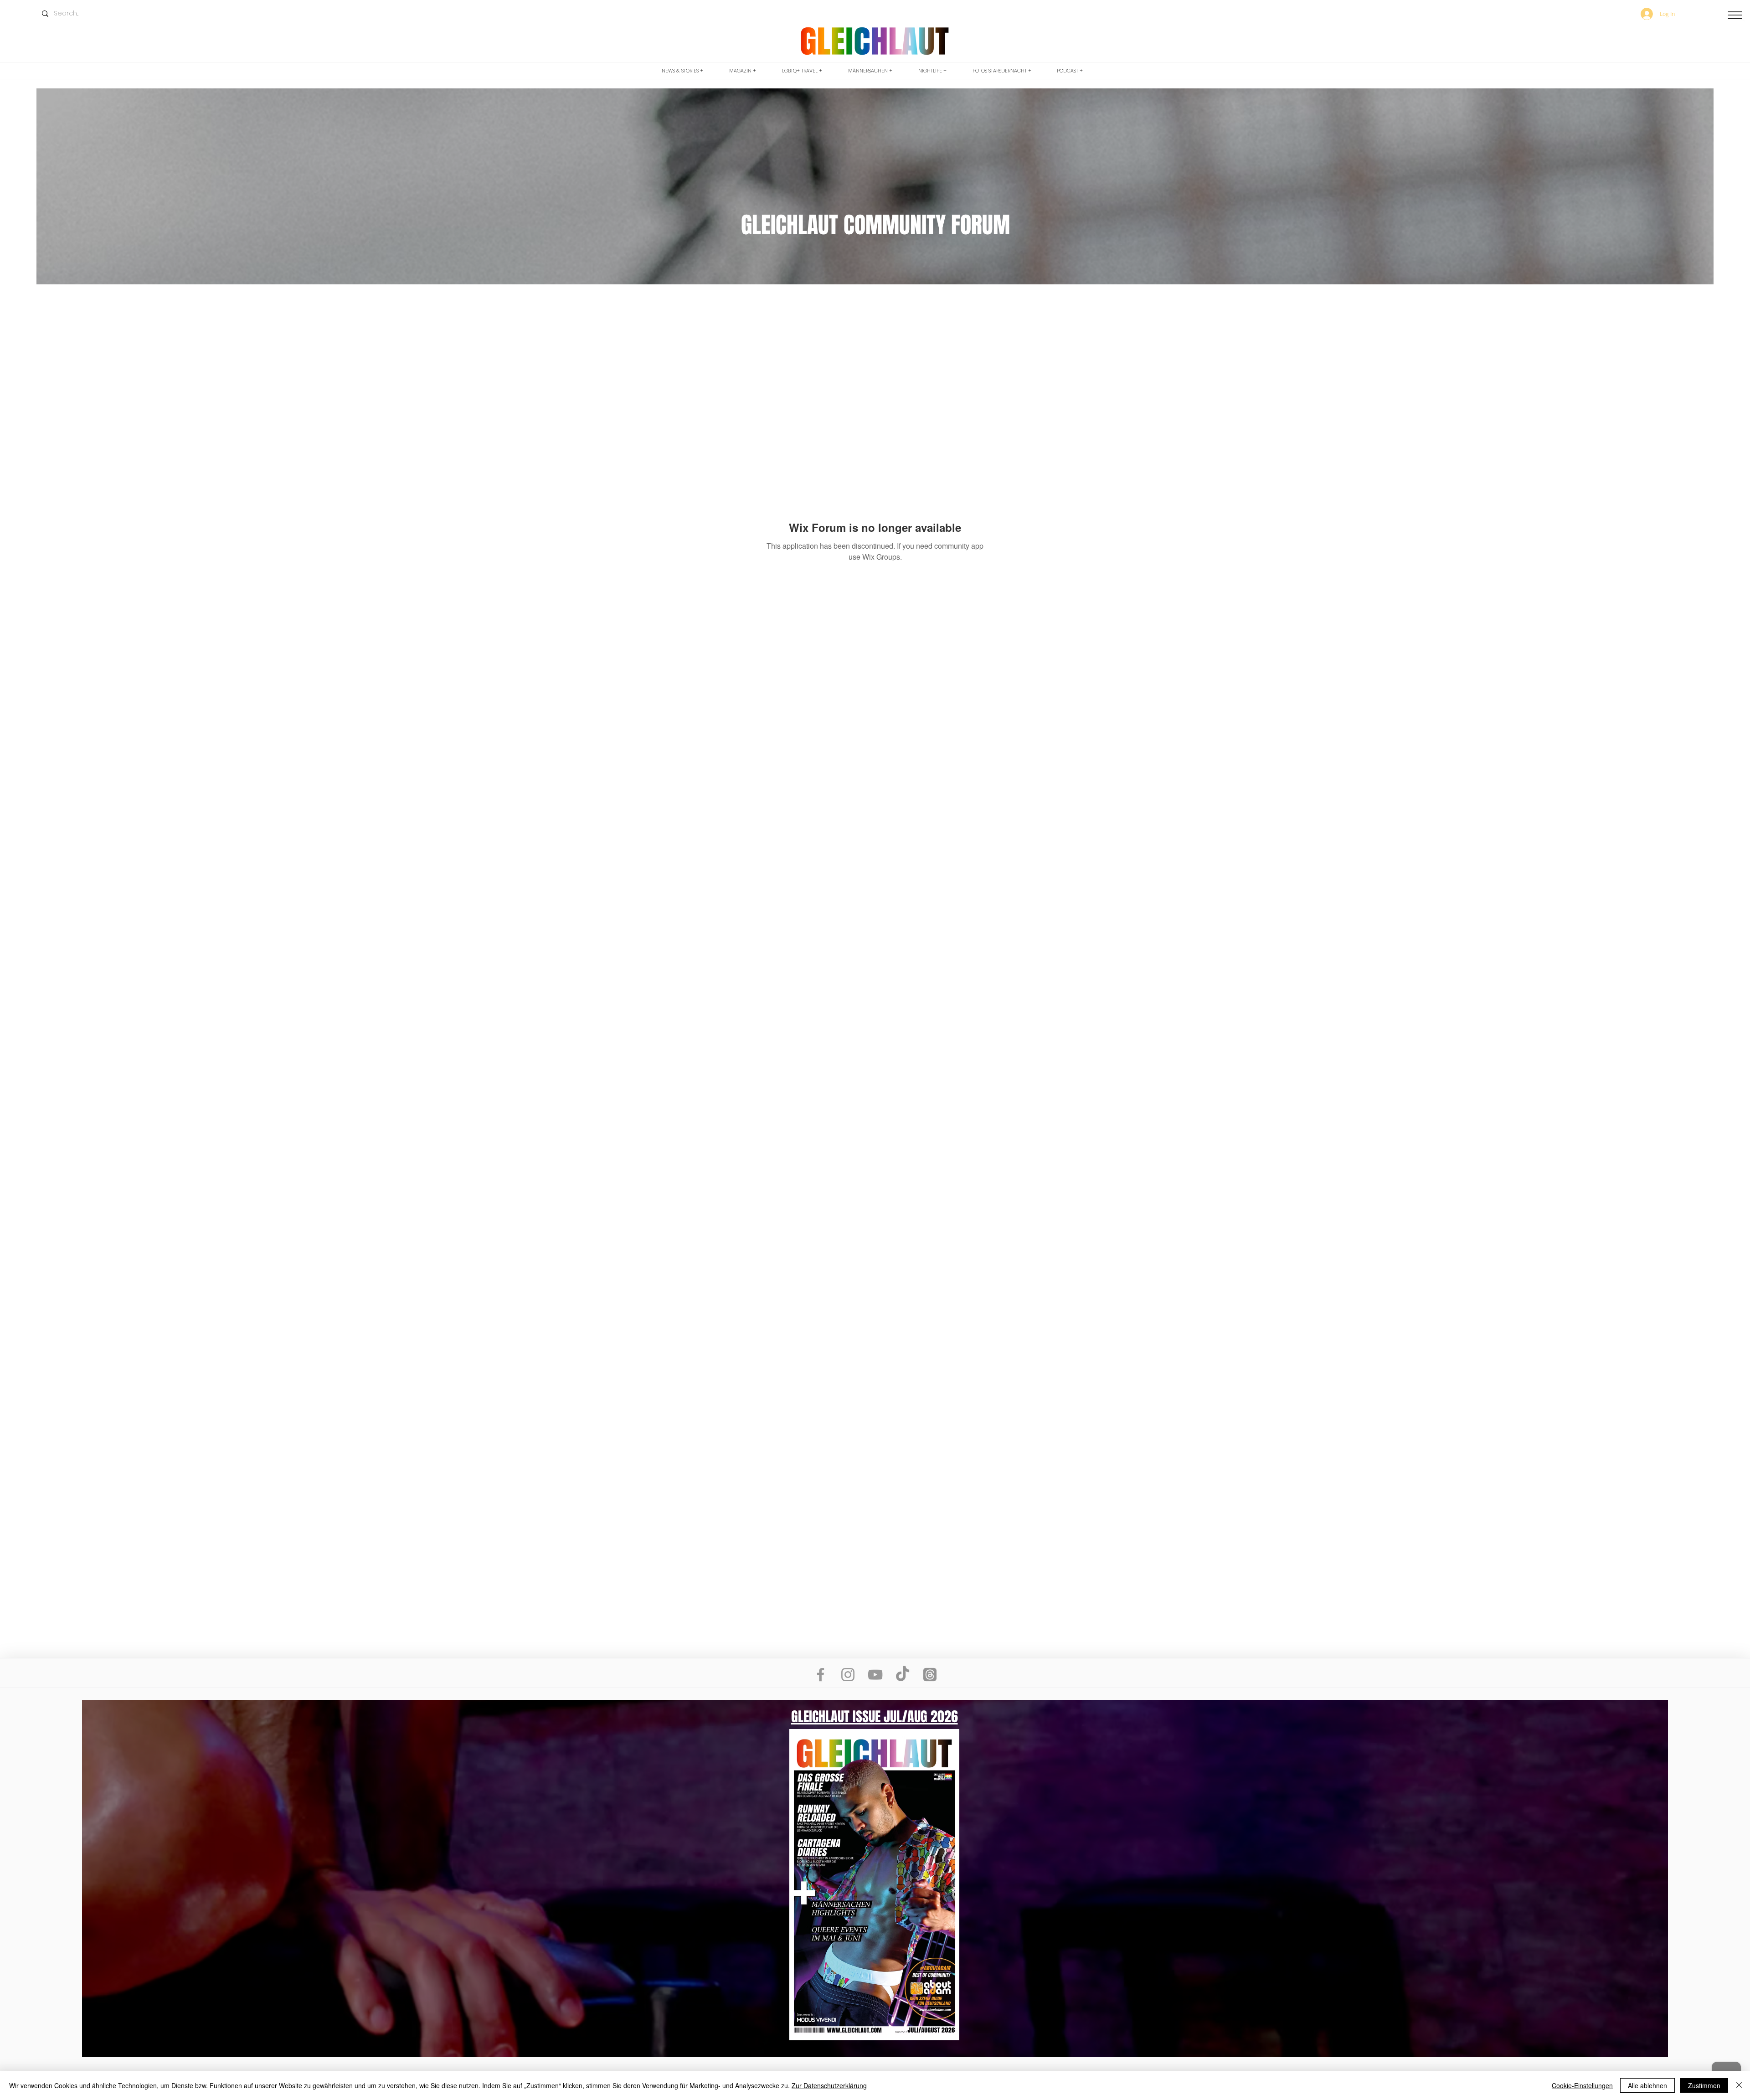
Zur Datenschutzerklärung (829, 2085)
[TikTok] (903, 1675)
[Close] (1739, 2085)
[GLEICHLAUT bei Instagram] (848, 1675)
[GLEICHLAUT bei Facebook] (821, 1675)
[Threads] (930, 1675)
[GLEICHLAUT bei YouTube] (875, 1675)
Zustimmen (1704, 2085)
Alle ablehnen (1647, 2085)
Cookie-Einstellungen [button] (1582, 2085)
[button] (1735, 15)
